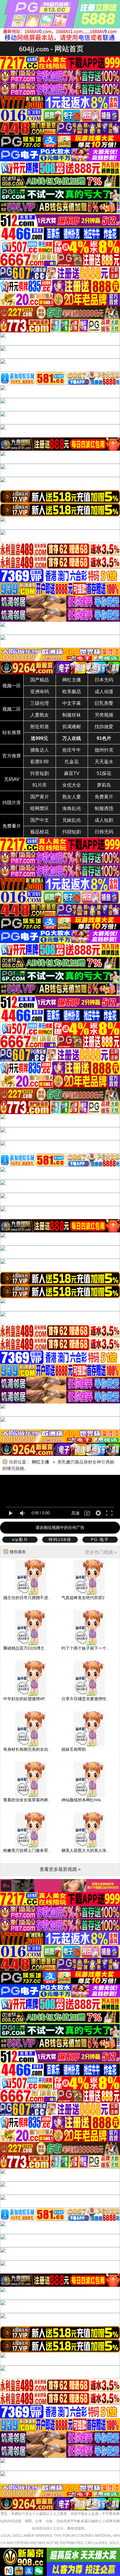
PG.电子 (100, 1539)
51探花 (104, 773)
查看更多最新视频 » (60, 1869)
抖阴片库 (12, 803)
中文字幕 (72, 703)
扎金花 (72, 762)
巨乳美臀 (104, 703)
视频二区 (12, 709)
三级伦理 (40, 703)
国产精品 (40, 680)
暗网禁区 (40, 808)
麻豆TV (72, 773)
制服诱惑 (104, 808)
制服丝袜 (72, 715)
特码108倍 (60, 1539)
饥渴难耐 (72, 727)
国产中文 (40, 820)
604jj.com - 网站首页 (51, 49)
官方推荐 (12, 756)
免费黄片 (104, 797)
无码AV (12, 779)
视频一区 (12, 686)
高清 (75, 1513)
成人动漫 (104, 692)
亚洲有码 (40, 692)
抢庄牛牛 (72, 750)
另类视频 (104, 715)
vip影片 (20, 1539)
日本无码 (104, 680)
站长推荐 (12, 732)
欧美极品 (72, 692)
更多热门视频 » (101, 1552)
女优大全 (72, 785)
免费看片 (12, 826)
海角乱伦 (72, 808)
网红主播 (72, 680)
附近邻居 (40, 727)
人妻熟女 (40, 715)
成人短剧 (104, 820)
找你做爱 (104, 727)
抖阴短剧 (72, 832)
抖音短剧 (40, 773)
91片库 (40, 785)
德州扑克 (104, 750)
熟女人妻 (72, 797)
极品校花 (40, 832)
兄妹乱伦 (72, 820)
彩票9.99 (39, 762)
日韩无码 (104, 832)
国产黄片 (40, 797)
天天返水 (104, 762)
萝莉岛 (104, 785)
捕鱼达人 (40, 750)
